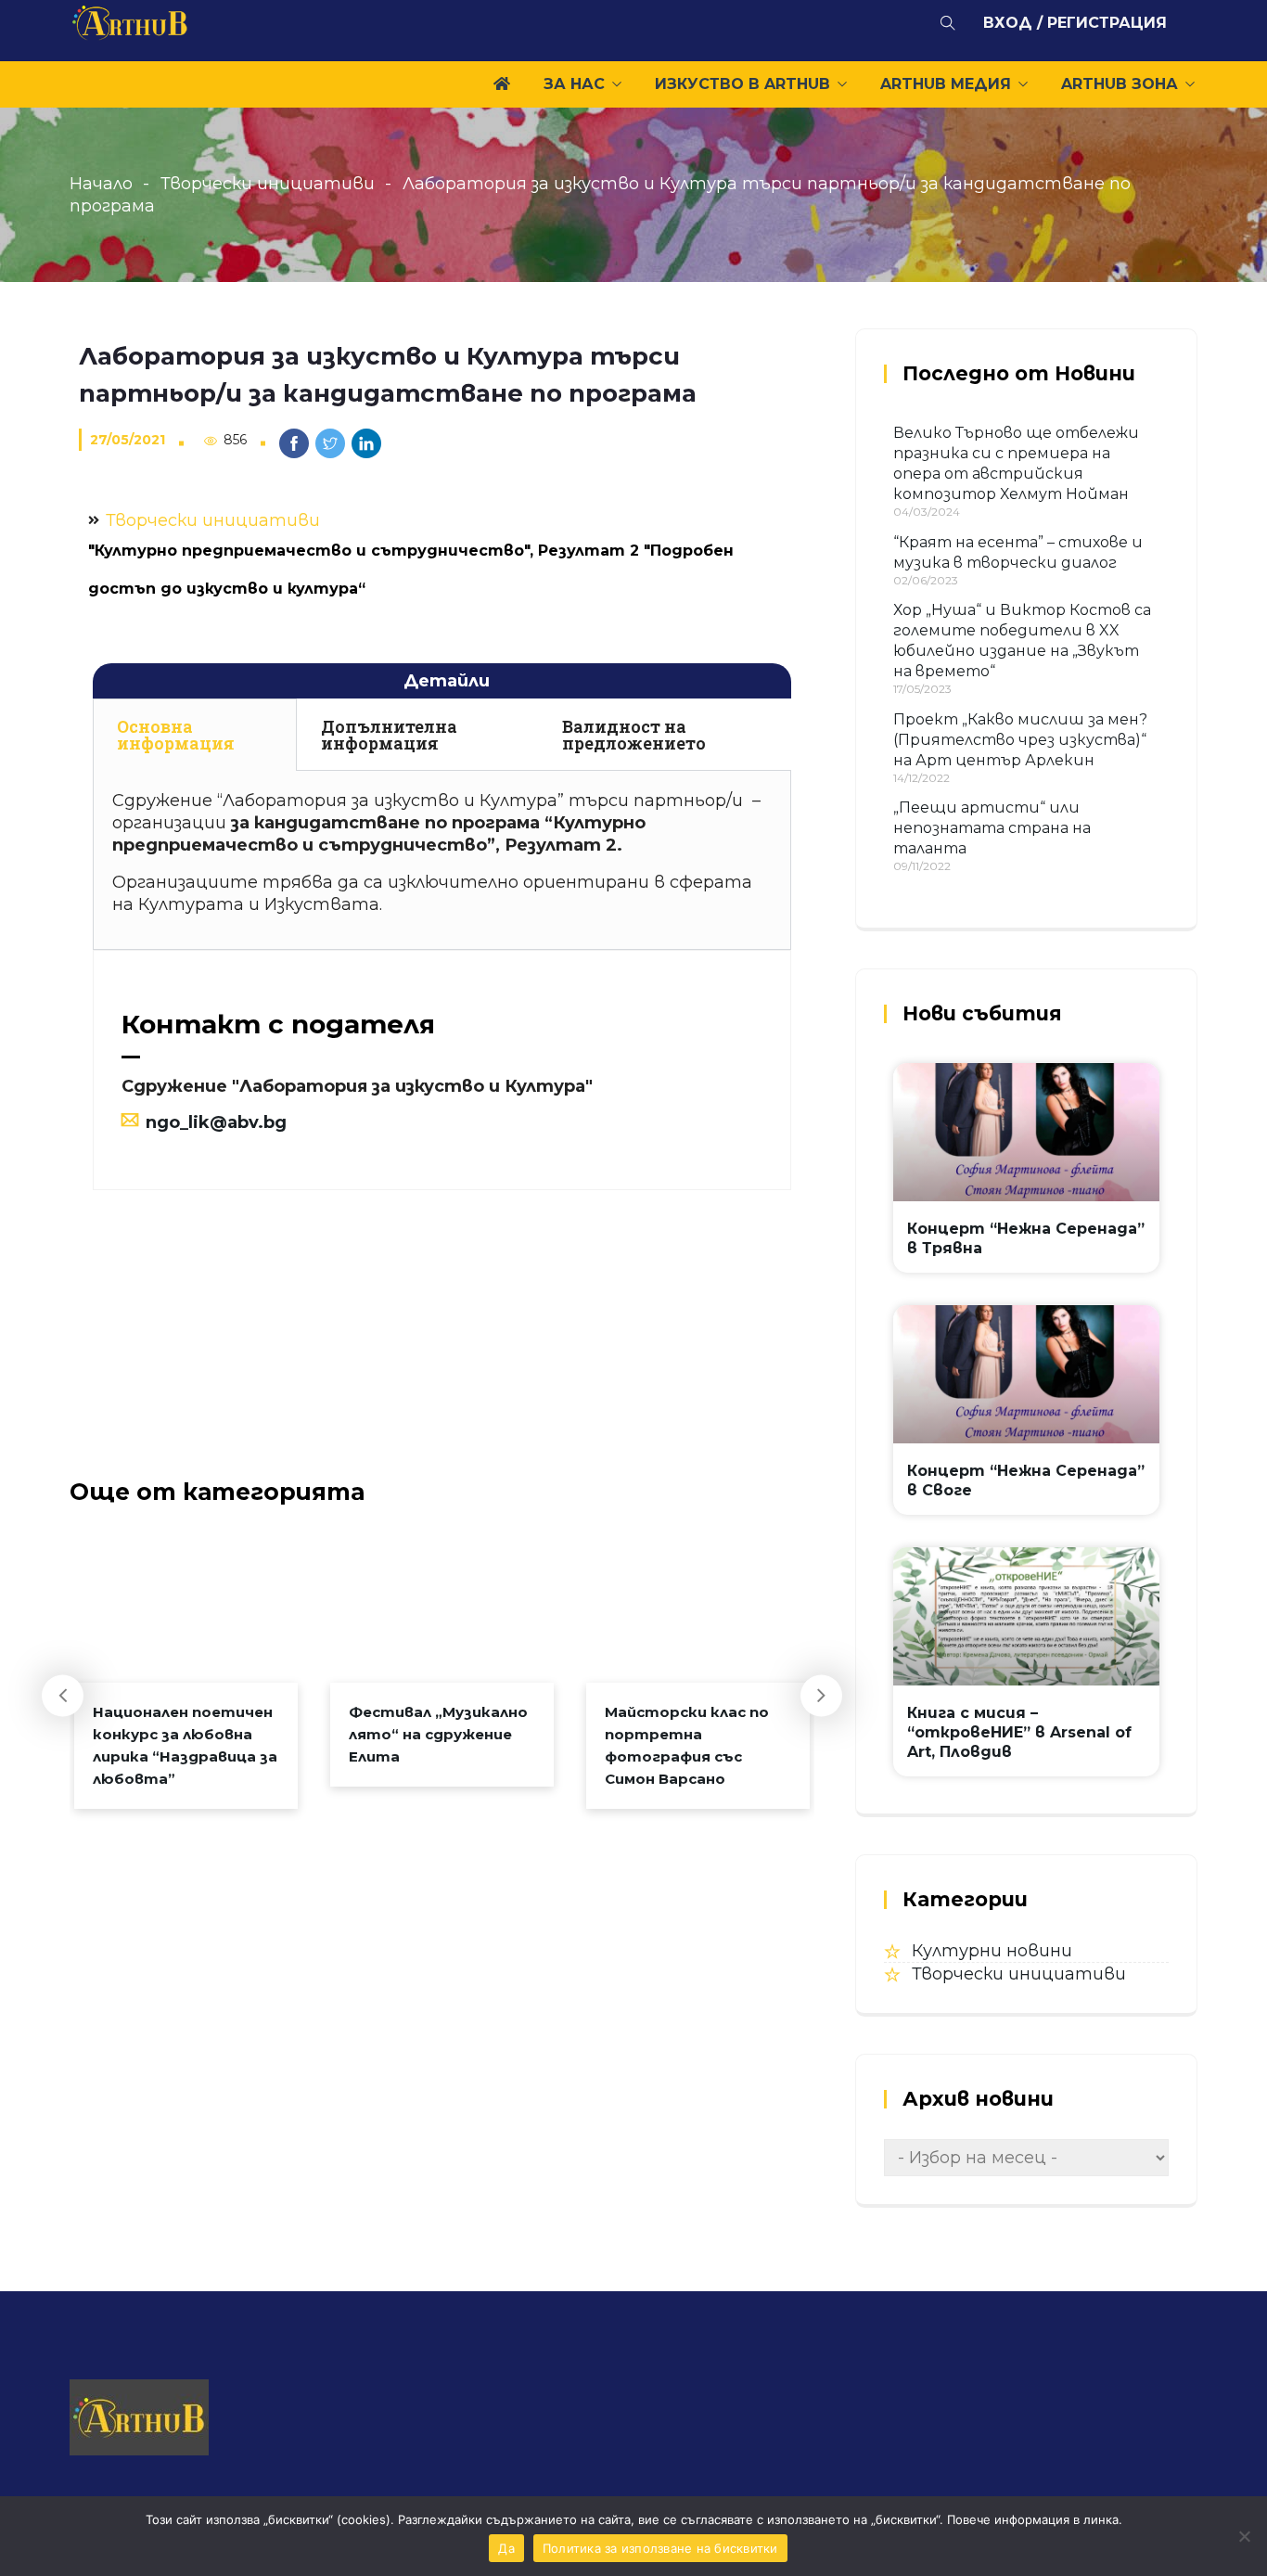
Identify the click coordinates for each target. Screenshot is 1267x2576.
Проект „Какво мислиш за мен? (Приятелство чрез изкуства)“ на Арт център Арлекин (1020, 740)
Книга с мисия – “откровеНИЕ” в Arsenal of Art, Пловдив (1019, 1732)
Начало (101, 184)
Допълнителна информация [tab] (389, 735)
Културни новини (992, 1951)
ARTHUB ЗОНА (1120, 84)
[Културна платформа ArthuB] (130, 26)
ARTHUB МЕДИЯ (946, 84)
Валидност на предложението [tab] (634, 735)
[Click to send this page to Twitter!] (330, 443)
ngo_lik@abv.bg (216, 1122)
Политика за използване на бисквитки (660, 2548)
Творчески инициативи (268, 184)
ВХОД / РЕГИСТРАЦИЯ (1075, 23)
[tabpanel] (442, 860)
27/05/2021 (128, 440)
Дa (506, 2548)
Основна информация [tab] (176, 735)
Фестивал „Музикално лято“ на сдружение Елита (438, 1734)
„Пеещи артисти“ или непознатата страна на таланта (992, 828)
